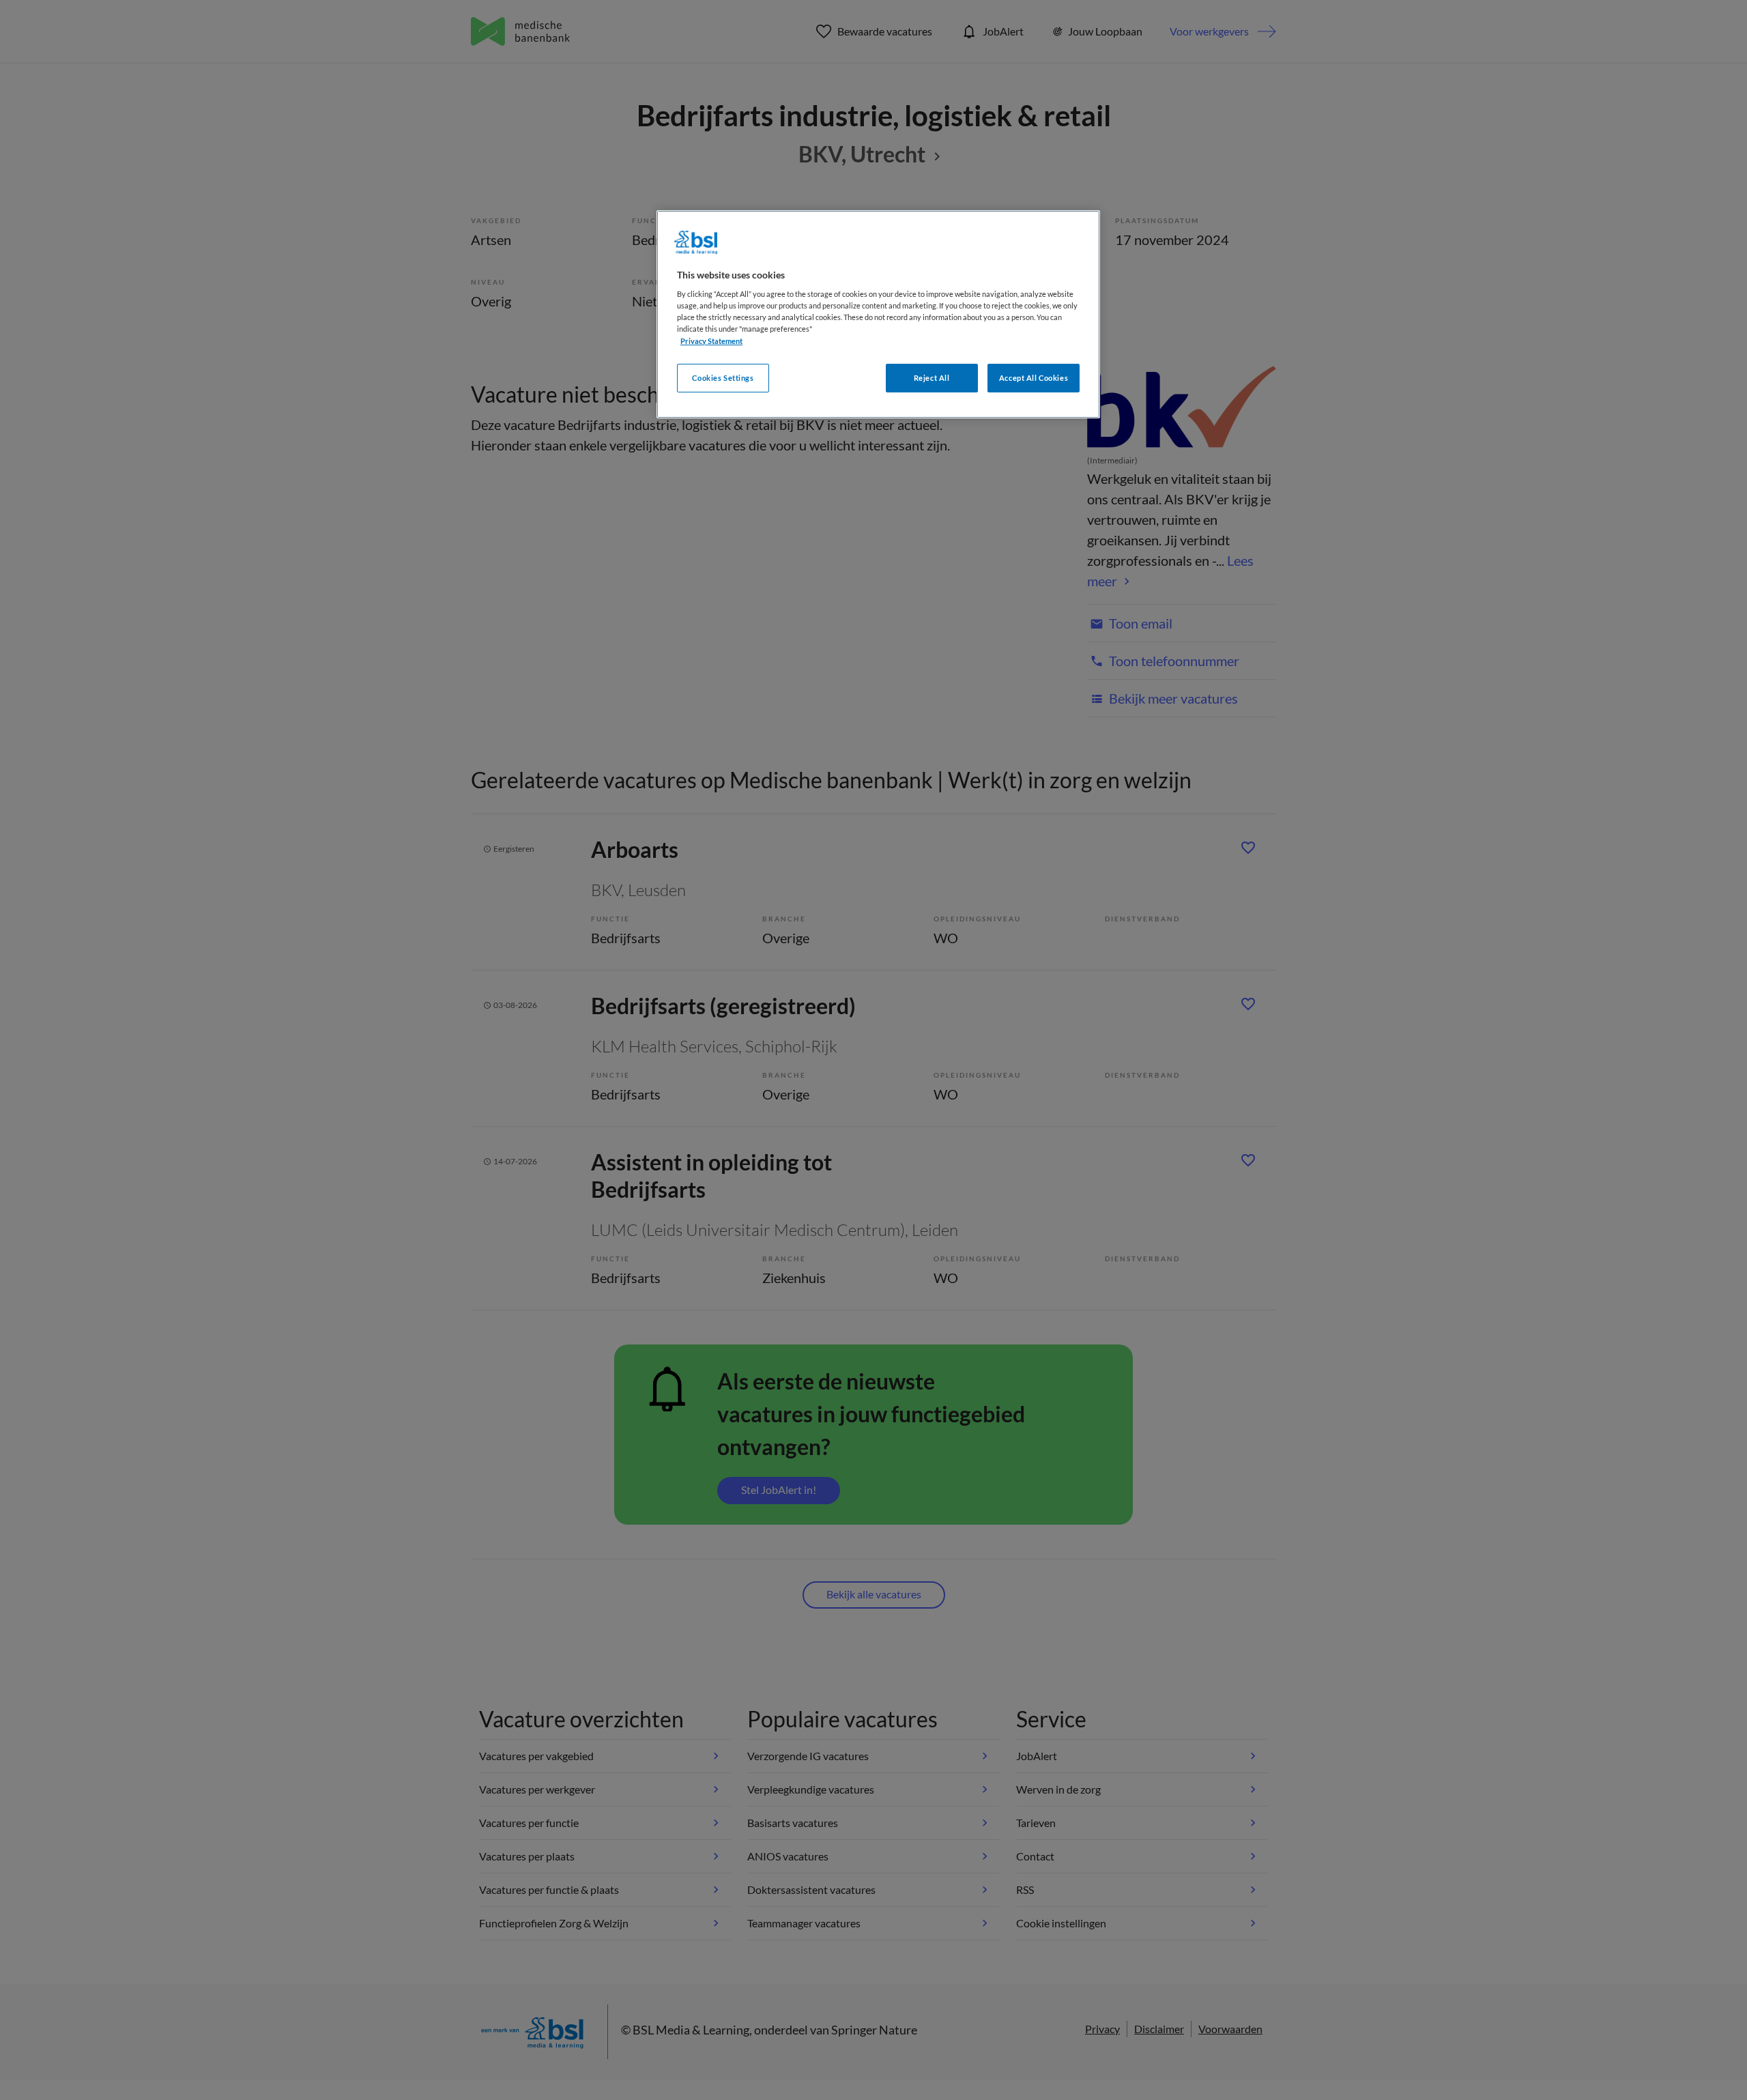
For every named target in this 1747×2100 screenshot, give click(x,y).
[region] (878, 314)
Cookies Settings (723, 378)
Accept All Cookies (1034, 378)
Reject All (932, 378)
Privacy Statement (711, 341)
